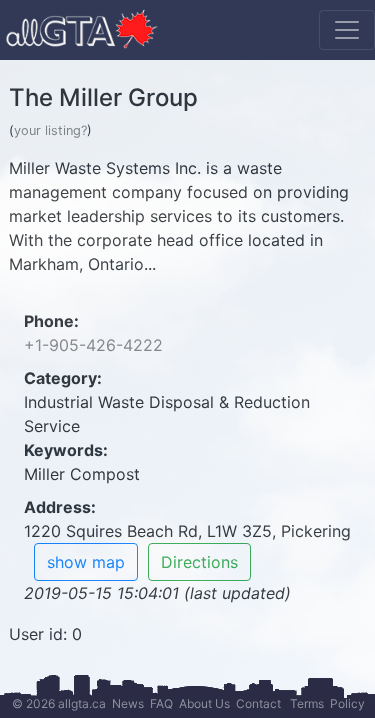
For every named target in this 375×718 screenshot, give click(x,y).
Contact (258, 703)
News (128, 703)
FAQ (161, 703)
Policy (347, 703)
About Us (204, 703)
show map (86, 562)
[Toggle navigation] (347, 30)
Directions (199, 562)
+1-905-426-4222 (93, 345)
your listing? (50, 130)
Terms (307, 703)
